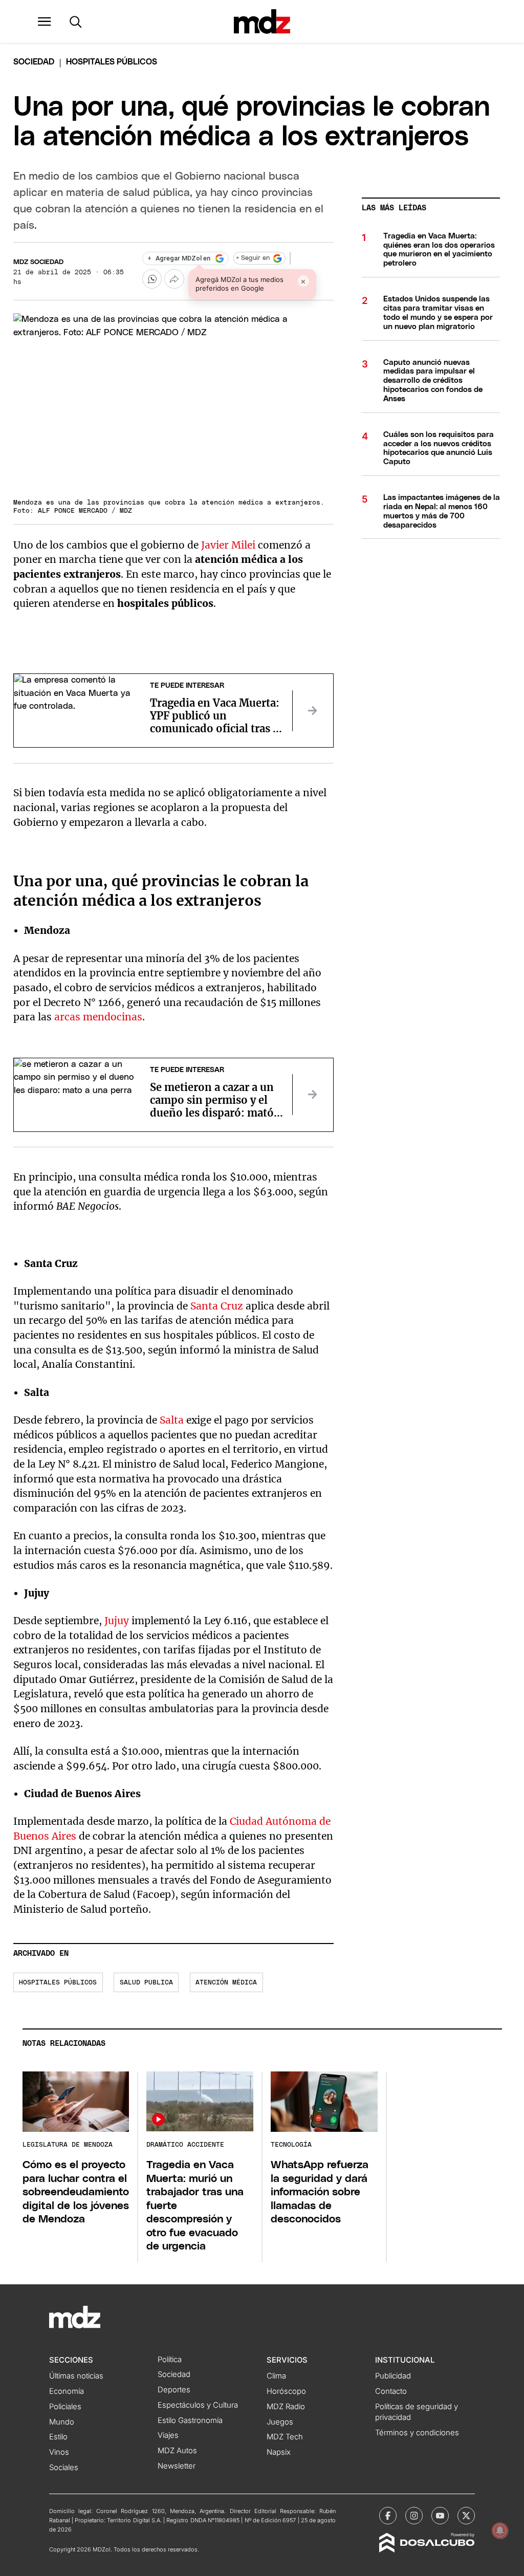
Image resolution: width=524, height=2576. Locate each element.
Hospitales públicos (58, 1983)
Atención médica (226, 1983)
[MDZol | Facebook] (388, 2516)
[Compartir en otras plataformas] (174, 279)
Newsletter (177, 2466)
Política (170, 2360)
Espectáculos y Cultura (198, 2405)
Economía (67, 2391)
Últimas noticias (76, 2376)
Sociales (64, 2468)
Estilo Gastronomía (190, 2420)
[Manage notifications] (500, 2530)
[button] (45, 21)
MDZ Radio (286, 2407)
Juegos (280, 2422)
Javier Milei (228, 545)
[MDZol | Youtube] (440, 2516)
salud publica (146, 1983)
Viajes (168, 2435)
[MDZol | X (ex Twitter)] (466, 2516)
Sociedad (34, 62)
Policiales (65, 2407)
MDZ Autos (177, 2451)
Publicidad (393, 2376)
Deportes (174, 2390)
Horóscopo (286, 2391)
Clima (276, 2376)
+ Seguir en (253, 258)
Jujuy (117, 1621)
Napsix (279, 2452)
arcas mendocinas (98, 1017)
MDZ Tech (285, 2437)
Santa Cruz (217, 1306)
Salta (172, 1420)
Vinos (59, 2452)
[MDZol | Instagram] (414, 2516)
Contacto (391, 2391)
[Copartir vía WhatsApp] (152, 279)
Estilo (58, 2437)
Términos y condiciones (417, 2433)
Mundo (62, 2422)
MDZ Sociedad (38, 262)
